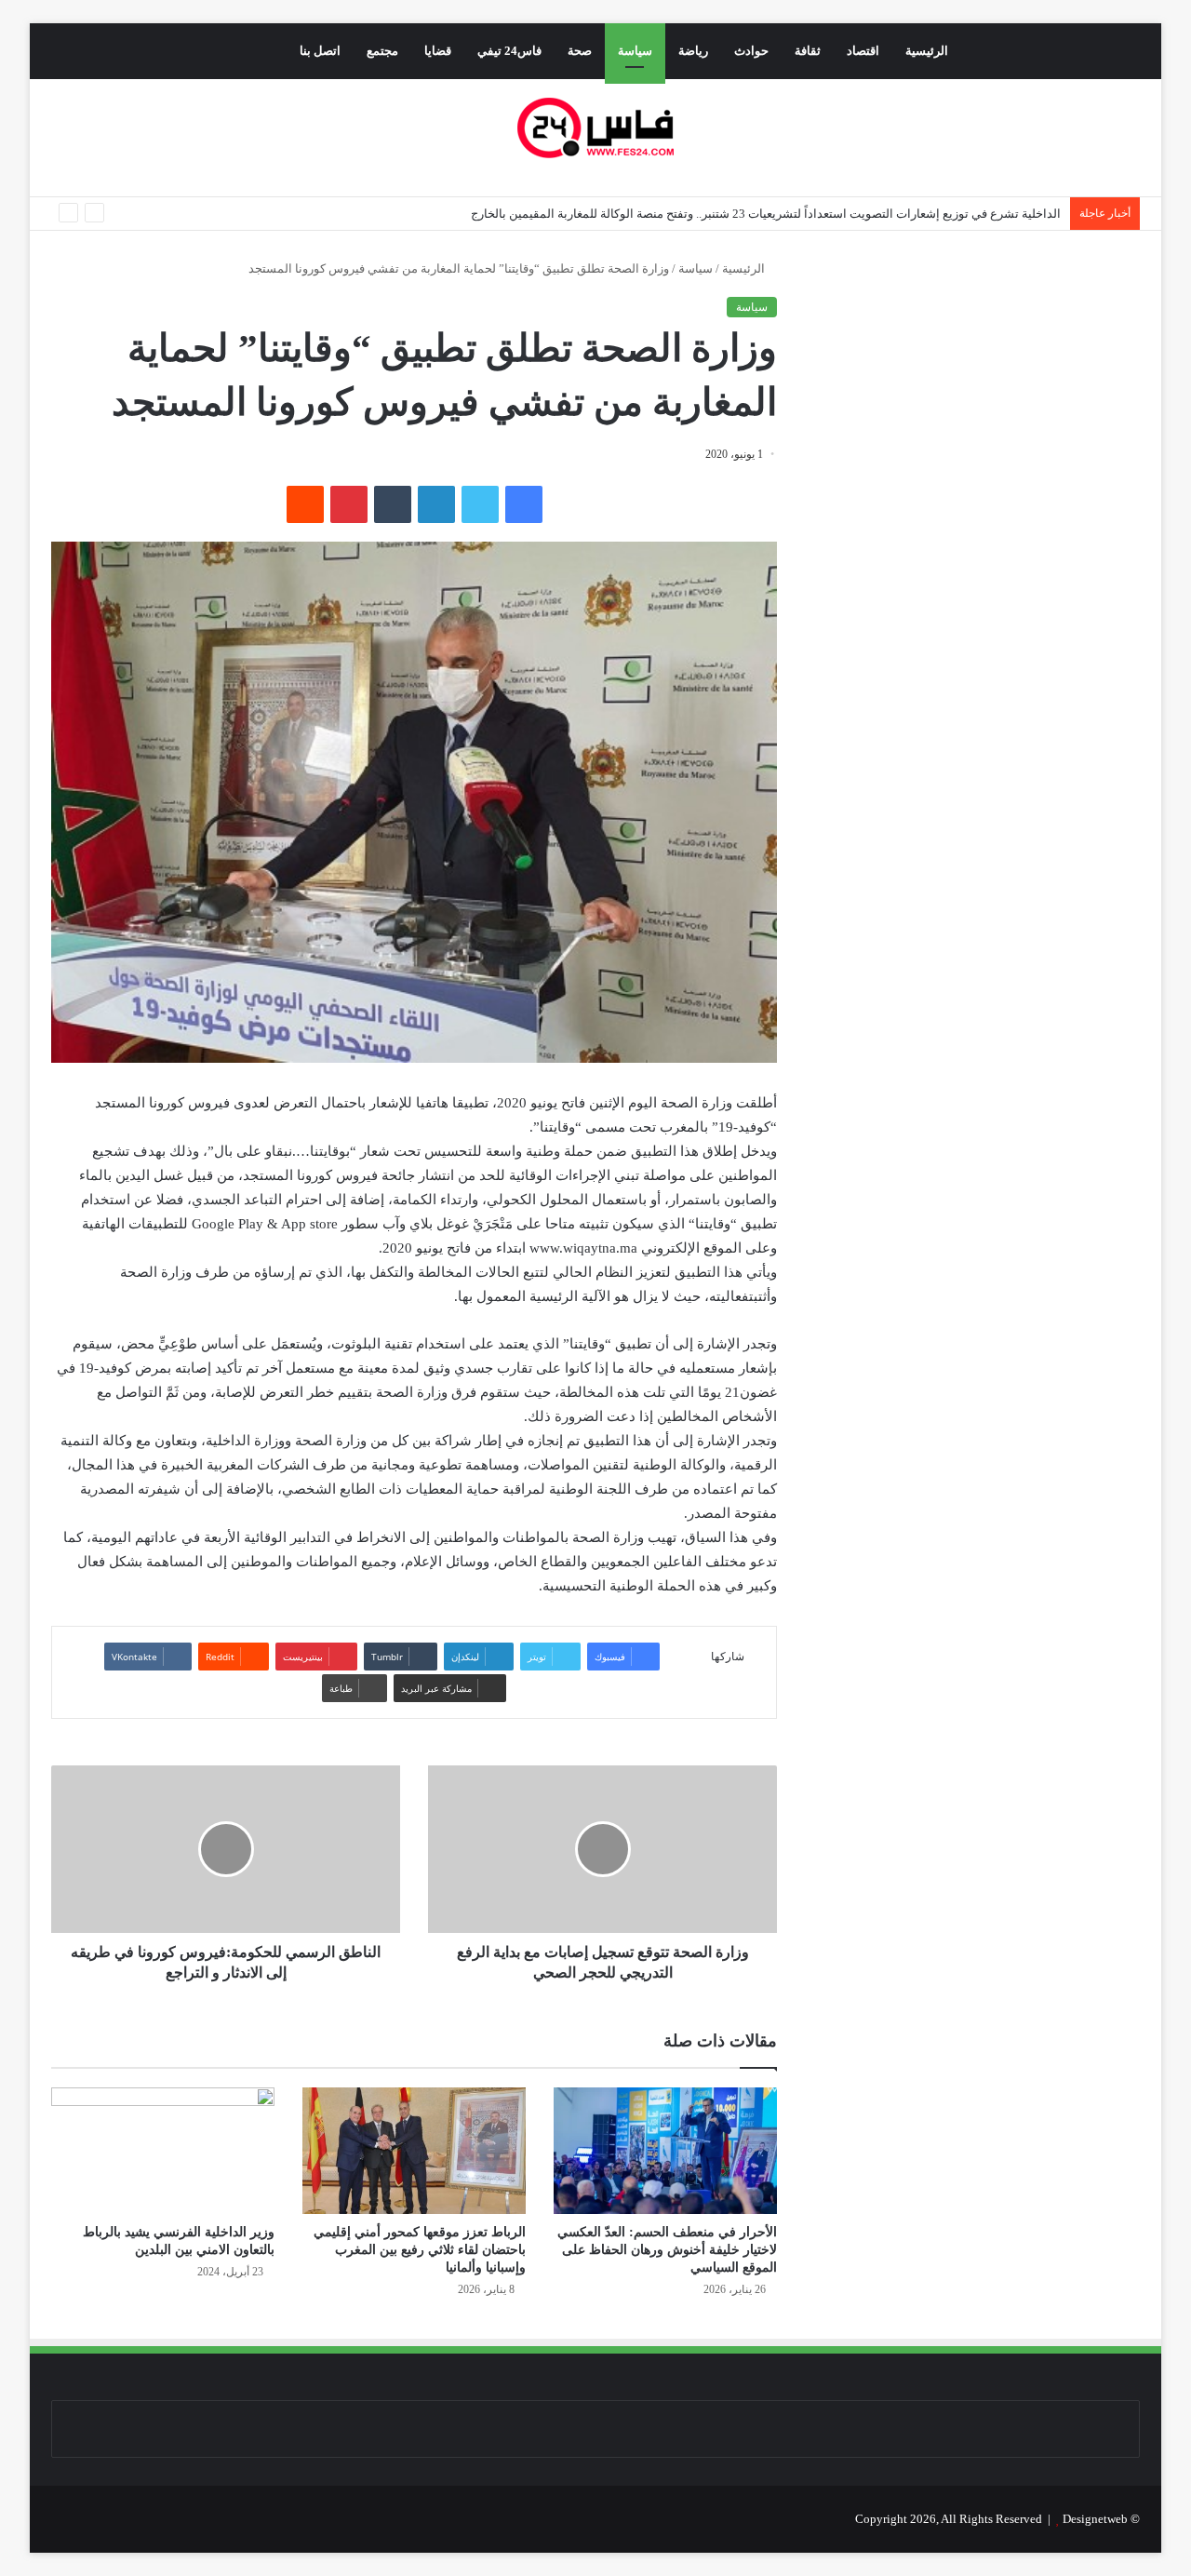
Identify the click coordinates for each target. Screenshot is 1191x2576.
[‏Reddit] (305, 504)
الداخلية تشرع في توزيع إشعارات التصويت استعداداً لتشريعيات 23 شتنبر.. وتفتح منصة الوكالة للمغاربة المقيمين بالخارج (766, 214)
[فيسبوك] (524, 504)
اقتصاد (863, 51)
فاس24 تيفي (509, 51)
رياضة (693, 51)
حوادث (751, 51)
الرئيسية (927, 51)
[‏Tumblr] (393, 504)
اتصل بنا (320, 51)
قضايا (438, 51)
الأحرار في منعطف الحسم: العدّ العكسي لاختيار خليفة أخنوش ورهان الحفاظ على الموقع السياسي (667, 2250)
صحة (580, 51)
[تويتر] (480, 504)
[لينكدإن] (436, 504)
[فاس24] (595, 128)
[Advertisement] (984, 434)
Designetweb (1095, 2519)
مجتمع (382, 51)
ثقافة (808, 51)
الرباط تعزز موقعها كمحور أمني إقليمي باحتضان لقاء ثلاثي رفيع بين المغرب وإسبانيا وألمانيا (420, 2250)
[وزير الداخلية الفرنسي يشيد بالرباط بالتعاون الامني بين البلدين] (163, 2150)
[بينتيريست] (349, 504)
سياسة (635, 51)
